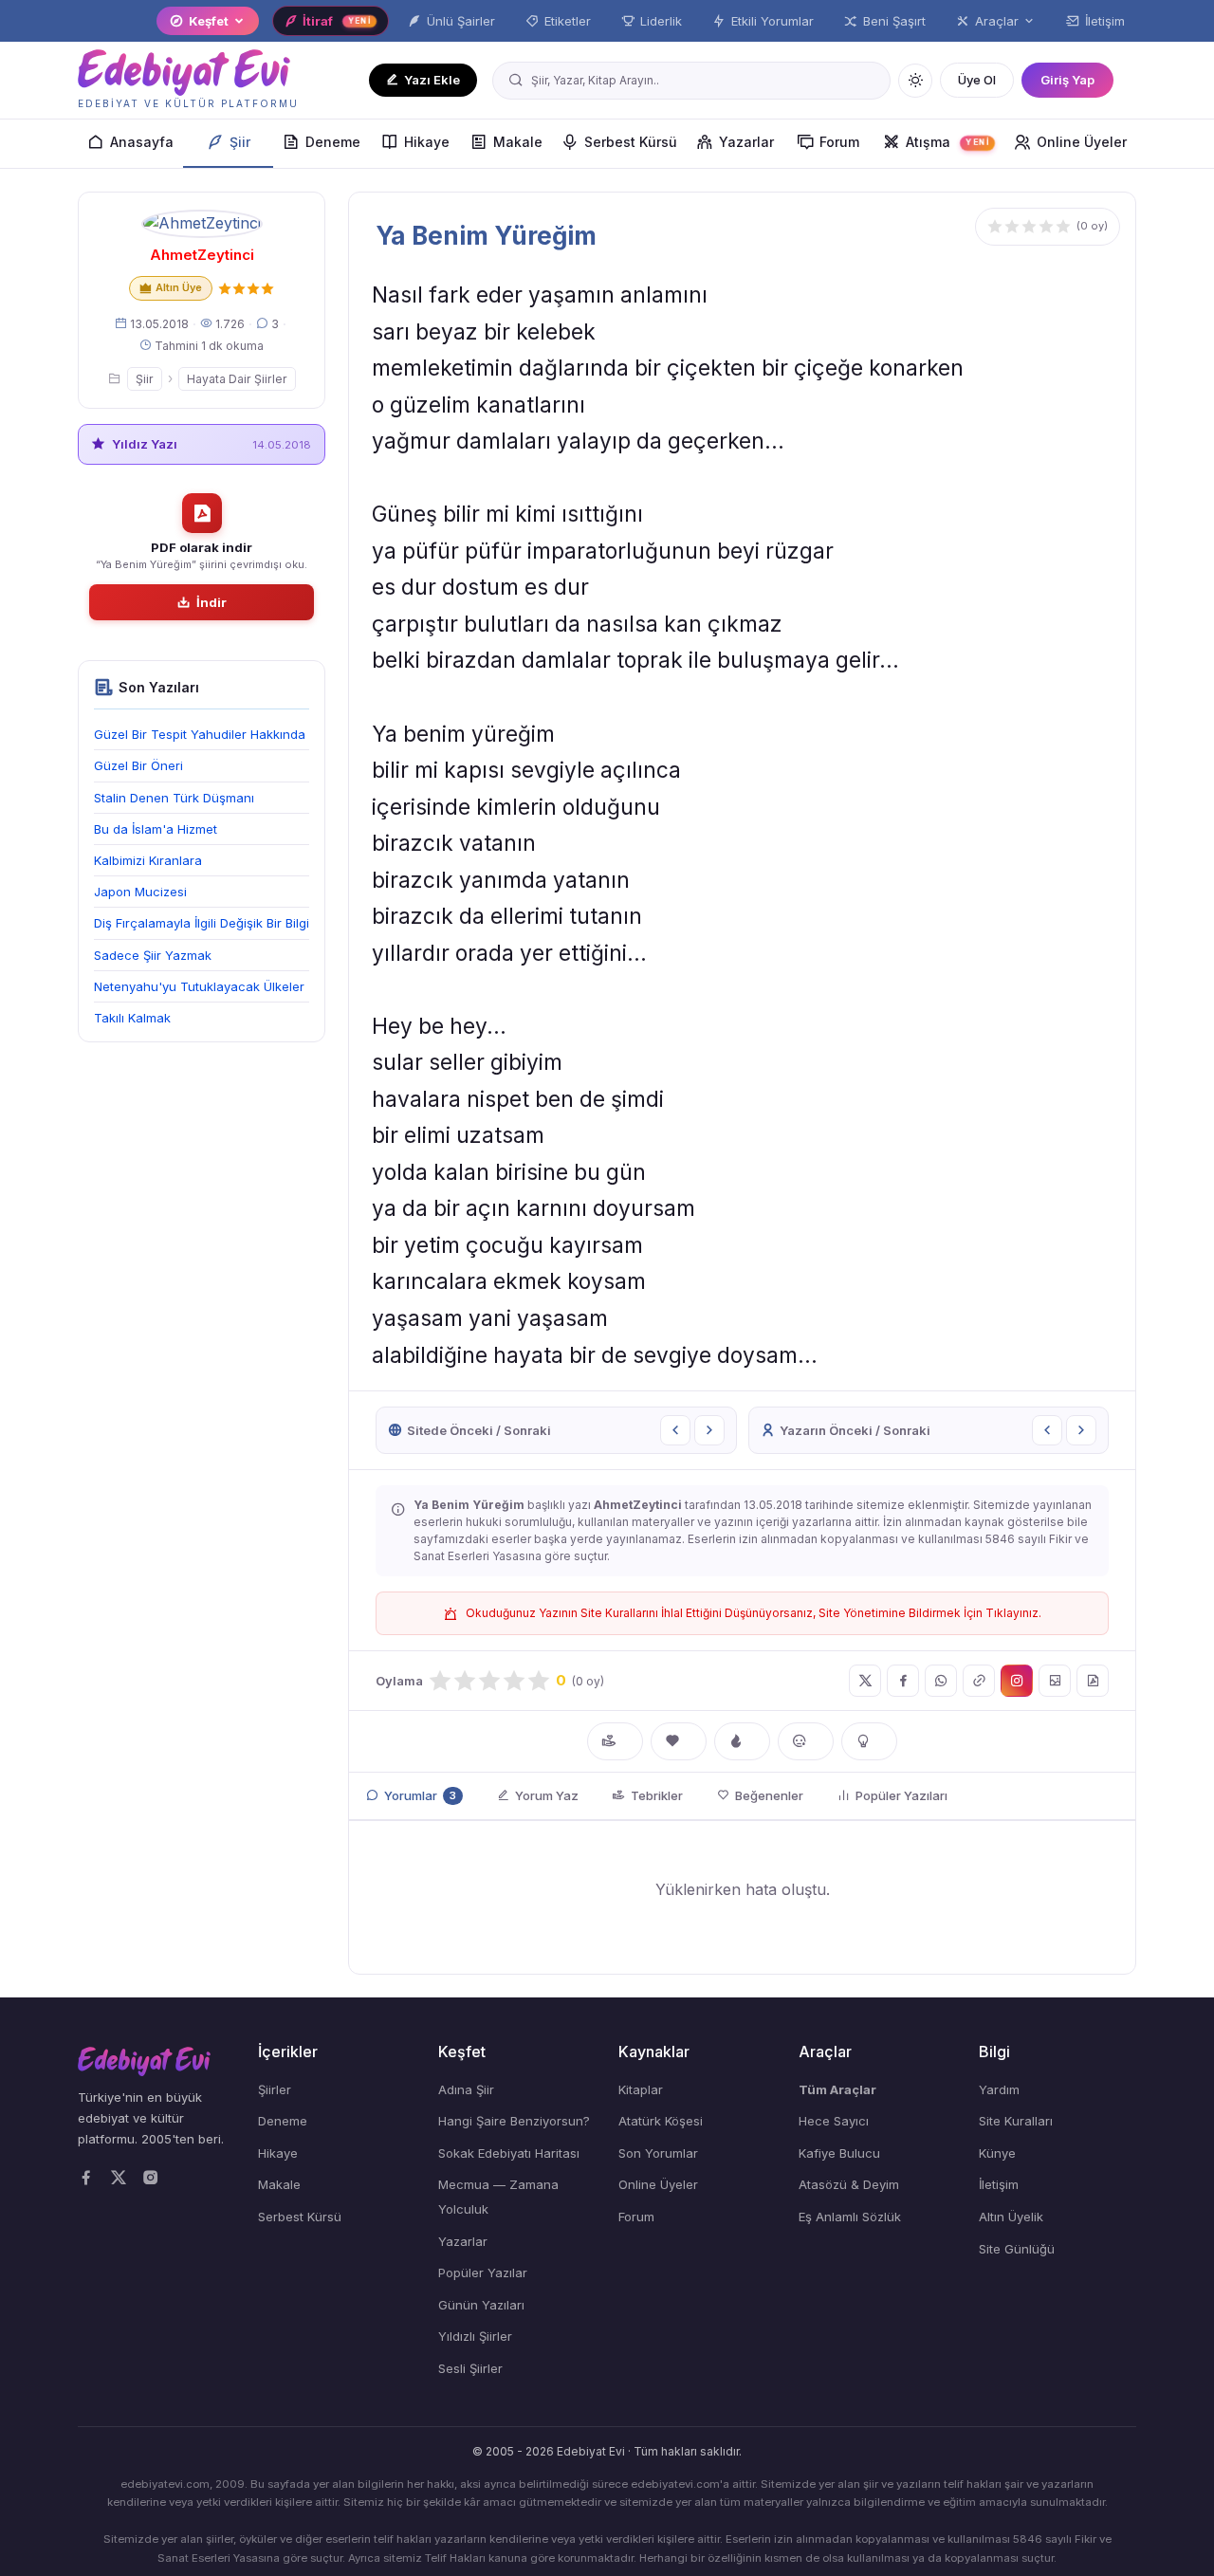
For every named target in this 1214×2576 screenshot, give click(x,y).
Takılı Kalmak (132, 1018)
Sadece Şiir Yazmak (153, 955)
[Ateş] (742, 1741)
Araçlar (997, 21)
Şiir (240, 142)
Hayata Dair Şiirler (237, 379)
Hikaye (427, 142)
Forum (839, 142)
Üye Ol (977, 80)
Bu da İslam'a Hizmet (156, 829)
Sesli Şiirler (470, 2368)
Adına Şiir (466, 2089)
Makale (518, 142)
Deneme (333, 142)
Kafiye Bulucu (839, 2153)
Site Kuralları (1016, 2121)
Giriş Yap (1067, 80)
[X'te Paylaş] (865, 1681)
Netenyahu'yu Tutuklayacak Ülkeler (199, 986)
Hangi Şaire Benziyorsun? (514, 2121)
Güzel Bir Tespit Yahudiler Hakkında (200, 734)
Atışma (947, 142)
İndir (212, 602)
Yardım (999, 2089)
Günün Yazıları (481, 2305)
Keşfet (209, 21)
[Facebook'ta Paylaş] (903, 1681)
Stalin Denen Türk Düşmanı (174, 798)
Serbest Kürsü (631, 142)
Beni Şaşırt (894, 21)
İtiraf (337, 21)
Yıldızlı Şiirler (475, 2336)
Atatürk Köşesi (661, 2121)
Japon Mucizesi (140, 892)
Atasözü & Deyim (849, 2184)
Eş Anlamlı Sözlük (850, 2217)
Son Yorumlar (658, 2153)
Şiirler (275, 2089)
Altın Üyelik (1011, 2217)
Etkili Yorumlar (773, 21)
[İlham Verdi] (869, 1741)
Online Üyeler (1082, 142)
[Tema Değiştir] (915, 81)
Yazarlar (746, 142)
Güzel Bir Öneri (138, 765)
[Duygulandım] (806, 1741)
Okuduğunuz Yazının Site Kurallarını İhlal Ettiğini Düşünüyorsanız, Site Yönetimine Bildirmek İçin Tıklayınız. (754, 1613)
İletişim (1105, 21)
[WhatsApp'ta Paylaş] (941, 1681)
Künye (997, 2153)
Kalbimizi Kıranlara (148, 860)
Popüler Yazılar (483, 2272)
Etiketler (568, 21)
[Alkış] (615, 1741)
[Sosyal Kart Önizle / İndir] (1055, 1681)
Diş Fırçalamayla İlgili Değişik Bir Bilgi (202, 923)
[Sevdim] (679, 1741)
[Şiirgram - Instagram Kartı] (1017, 1681)
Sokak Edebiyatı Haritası (509, 2153)
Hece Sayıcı (834, 2121)
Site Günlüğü (1017, 2249)
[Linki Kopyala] (979, 1681)
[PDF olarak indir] (1093, 1681)
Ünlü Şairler (461, 21)
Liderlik (661, 21)
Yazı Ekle (432, 80)
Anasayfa (142, 142)
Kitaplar (641, 2089)
